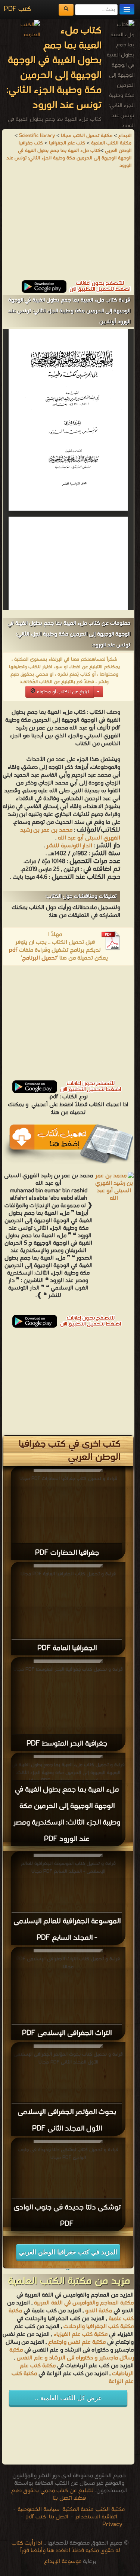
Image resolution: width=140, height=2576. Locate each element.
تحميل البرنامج (39, 958)
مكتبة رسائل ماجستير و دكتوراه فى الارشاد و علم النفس (71, 2354)
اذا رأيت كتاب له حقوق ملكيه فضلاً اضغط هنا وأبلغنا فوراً (66, 2547)
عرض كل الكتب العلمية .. (68, 2398)
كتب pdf (36, 2517)
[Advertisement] (68, 228)
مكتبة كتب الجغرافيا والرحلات (99, 2326)
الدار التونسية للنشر (69, 846)
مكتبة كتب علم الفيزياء (81, 2334)
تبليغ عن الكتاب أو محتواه (62, 692)
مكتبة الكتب (110, 2509)
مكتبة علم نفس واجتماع (77, 2342)
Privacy (112, 2524)
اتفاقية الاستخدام (96, 2517)
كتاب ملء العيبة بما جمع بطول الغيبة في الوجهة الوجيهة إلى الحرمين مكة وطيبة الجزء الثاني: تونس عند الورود (69, 158)
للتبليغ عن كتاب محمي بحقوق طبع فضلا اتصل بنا (52, 2494)
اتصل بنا (58, 2517)
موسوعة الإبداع (63, 2561)
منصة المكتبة (78, 2509)
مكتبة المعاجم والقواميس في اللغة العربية (84, 2303)
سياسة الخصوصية (38, 2509)
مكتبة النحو (98, 2311)
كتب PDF (17, 9)
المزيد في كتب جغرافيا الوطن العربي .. (68, 2254)
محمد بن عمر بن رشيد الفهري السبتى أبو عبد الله (70, 834)
